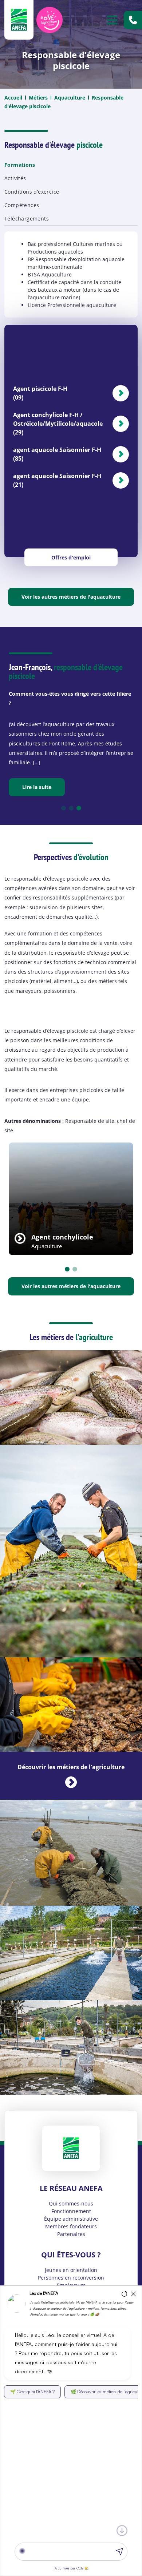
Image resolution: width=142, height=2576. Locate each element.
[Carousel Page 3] (79, 808)
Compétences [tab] (22, 205)
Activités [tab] (15, 178)
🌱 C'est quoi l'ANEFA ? (32, 2392)
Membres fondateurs (71, 2226)
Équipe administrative (71, 2219)
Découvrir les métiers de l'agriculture (71, 1767)
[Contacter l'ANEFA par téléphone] (133, 20)
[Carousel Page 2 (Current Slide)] (75, 1269)
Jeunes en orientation (71, 2270)
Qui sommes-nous (71, 2203)
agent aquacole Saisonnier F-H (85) (57, 454)
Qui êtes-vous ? (71, 2255)
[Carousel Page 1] (67, 1269)
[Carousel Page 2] (71, 808)
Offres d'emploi (71, 557)
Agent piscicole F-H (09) (40, 393)
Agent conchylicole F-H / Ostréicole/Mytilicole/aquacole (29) (58, 424)
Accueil (13, 98)
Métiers (38, 98)
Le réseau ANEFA (71, 2188)
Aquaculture (70, 98)
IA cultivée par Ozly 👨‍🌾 (71, 2568)
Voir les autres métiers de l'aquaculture (71, 597)
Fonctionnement (71, 2211)
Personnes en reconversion (71, 2278)
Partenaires (71, 2234)
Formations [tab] (20, 165)
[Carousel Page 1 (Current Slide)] (64, 808)
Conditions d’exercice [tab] (32, 192)
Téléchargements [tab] (27, 219)
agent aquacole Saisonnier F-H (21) (57, 480)
